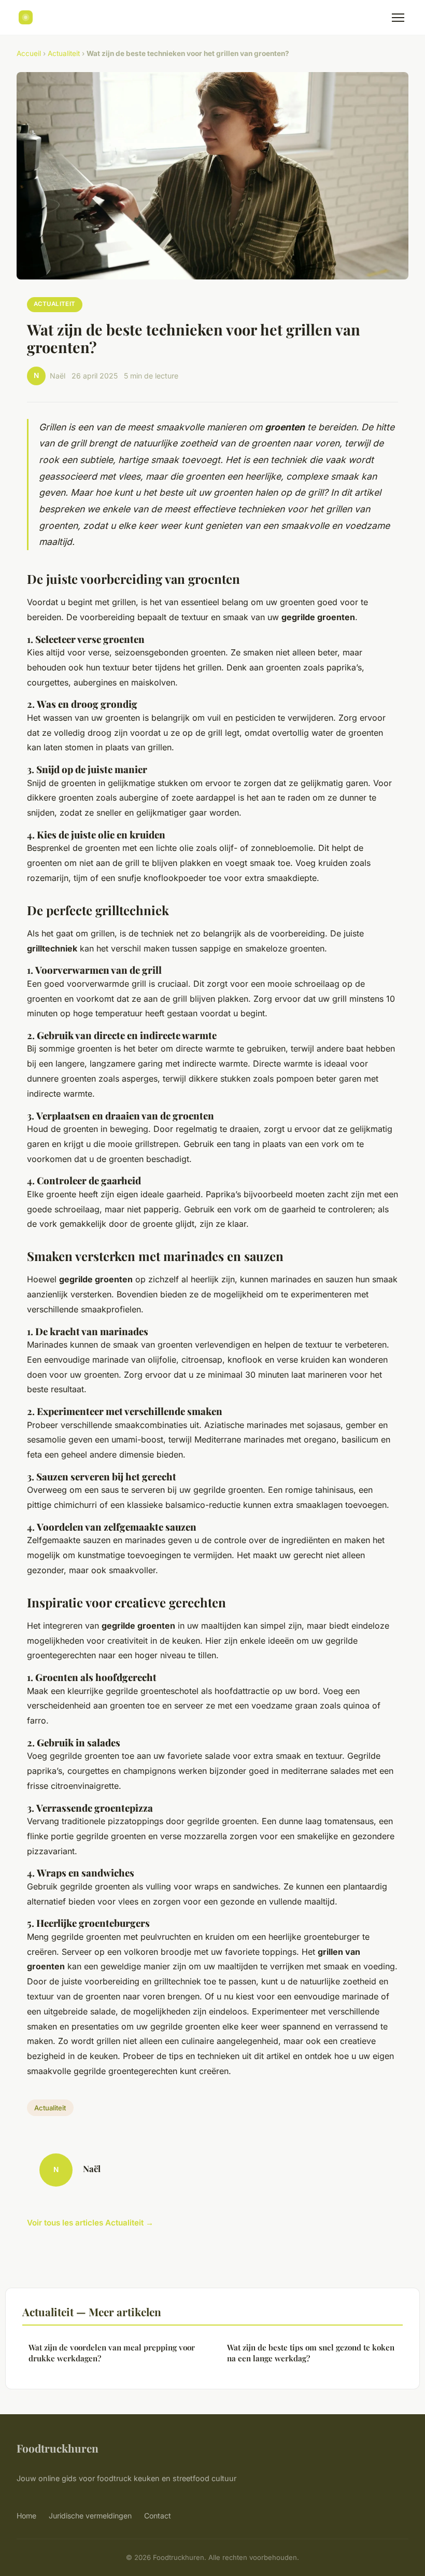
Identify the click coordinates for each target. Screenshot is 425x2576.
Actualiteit (64, 53)
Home (26, 2516)
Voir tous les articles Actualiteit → (90, 2223)
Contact (158, 2516)
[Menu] (398, 18)
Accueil (29, 53)
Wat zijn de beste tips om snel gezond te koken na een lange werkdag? (311, 2353)
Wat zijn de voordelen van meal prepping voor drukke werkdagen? (112, 2353)
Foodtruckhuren (58, 2448)
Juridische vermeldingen (90, 2516)
